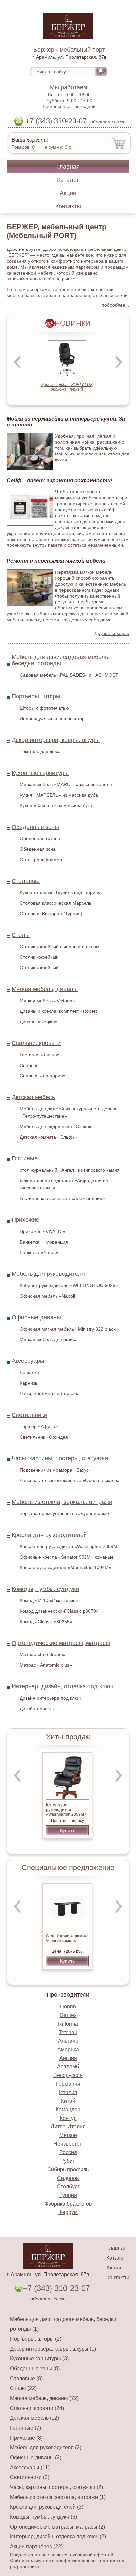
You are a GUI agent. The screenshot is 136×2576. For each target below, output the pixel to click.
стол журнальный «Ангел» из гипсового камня (70, 1170)
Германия (68, 2084)
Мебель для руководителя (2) (46, 2448)
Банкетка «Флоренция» (45, 1242)
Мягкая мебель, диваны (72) (44, 2398)
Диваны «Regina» (39, 1022)
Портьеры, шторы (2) (36, 2339)
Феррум (68, 2212)
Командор (68, 2109)
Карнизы (29, 1383)
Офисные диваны (36, 1317)
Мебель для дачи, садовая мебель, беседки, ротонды (61, 660)
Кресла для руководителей (49, 1535)
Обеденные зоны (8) (35, 2369)
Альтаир (68, 2041)
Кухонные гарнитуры (40, 773)
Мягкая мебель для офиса (49, 1339)
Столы (21, 935)
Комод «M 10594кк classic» (49, 1600)
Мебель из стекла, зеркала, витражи (62, 1502)
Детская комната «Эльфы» (49, 1137)
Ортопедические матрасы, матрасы (61, 1643)
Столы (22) (23, 2388)
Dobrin (68, 2007)
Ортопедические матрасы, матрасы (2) (57, 2527)
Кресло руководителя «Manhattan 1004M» (66, 1567)
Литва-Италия (68, 2127)
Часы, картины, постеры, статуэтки (60, 1458)
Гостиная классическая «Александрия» (62, 1198)
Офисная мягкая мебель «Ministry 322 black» (69, 1329)
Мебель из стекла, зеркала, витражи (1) (58, 2497)
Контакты (68, 206)
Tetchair (68, 2032)
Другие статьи (112, 633)
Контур (68, 2118)
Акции (68, 193)
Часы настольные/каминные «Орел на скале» (70, 1480)
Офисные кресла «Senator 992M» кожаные (67, 1557)
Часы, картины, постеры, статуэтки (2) (56, 2487)
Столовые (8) (26, 2378)
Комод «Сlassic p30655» (46, 1622)
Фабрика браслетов (68, 2204)
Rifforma (68, 2024)
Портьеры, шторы (36, 696)
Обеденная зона (38, 849)
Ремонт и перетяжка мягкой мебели (56, 561)
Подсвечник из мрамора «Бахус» (56, 1470)
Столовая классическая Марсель (56, 903)
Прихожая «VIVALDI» (43, 1231)
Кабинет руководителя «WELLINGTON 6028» (69, 1285)
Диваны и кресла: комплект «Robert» (60, 1011)
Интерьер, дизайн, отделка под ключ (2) (58, 2537)
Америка (68, 2049)
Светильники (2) (30, 2477)
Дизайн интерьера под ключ (50, 1698)
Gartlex (68, 2015)
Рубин (68, 2161)
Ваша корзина (29, 140)
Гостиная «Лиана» (40, 1055)
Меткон (68, 2135)
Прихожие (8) (26, 2438)
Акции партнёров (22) (36, 2547)
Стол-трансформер (41, 860)
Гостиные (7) (25, 2428)
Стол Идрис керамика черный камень (67, 1938)
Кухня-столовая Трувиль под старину (60, 893)
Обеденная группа (40, 838)
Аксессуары (28, 1361)
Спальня (29, 1065)
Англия (68, 2058)
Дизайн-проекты (37, 1709)
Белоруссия (68, 2075)
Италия (68, 2092)
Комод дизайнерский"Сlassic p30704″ (60, 1611)
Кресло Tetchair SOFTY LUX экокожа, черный (67, 387)
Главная (68, 167)
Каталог (68, 180)
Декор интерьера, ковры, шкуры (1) (53, 2349)
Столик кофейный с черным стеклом (60, 947)
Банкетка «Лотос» (39, 1252)
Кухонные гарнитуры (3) (39, 2359)
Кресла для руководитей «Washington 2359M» (70, 1546)
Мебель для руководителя (48, 1274)
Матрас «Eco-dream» (43, 1654)
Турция (68, 2195)
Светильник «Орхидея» (45, 1437)
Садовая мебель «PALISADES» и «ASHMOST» (70, 675)
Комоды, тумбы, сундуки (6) (43, 2517)
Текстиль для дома (40, 751)
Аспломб (68, 2067)
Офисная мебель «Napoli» (49, 1296)
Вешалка (29, 1372)
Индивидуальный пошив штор (52, 718)
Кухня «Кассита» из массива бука (56, 805)
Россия (68, 2152)
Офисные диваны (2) (36, 2458)
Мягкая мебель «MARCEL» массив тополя (66, 784)
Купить (67, 1830)
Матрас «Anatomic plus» (46, 1665)
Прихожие (25, 1220)
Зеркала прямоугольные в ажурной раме (64, 1513)
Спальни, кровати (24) (37, 2408)
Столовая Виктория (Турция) (51, 914)
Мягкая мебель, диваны (45, 989)
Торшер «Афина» (39, 1426)
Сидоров (68, 2178)
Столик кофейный (39, 957)
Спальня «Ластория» (43, 1076)
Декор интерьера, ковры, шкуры (56, 740)
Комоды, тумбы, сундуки (45, 1589)
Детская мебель (33, 1097)
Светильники (29, 1415)
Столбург (68, 2187)
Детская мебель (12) (34, 2418)
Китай (68, 2101)
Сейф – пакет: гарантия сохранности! (59, 480)
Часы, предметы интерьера (50, 1393)
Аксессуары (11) (30, 2467)
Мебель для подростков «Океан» (56, 1127)
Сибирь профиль (68, 2169)
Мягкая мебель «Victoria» (47, 1001)
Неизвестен (68, 2144)
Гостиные (25, 1158)
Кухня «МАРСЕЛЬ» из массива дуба (59, 795)
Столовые (26, 881)
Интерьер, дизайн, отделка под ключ (62, 1686)
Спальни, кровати (36, 1043)
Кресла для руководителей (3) (47, 2507)
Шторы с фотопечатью (44, 708)
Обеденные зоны (35, 827)
